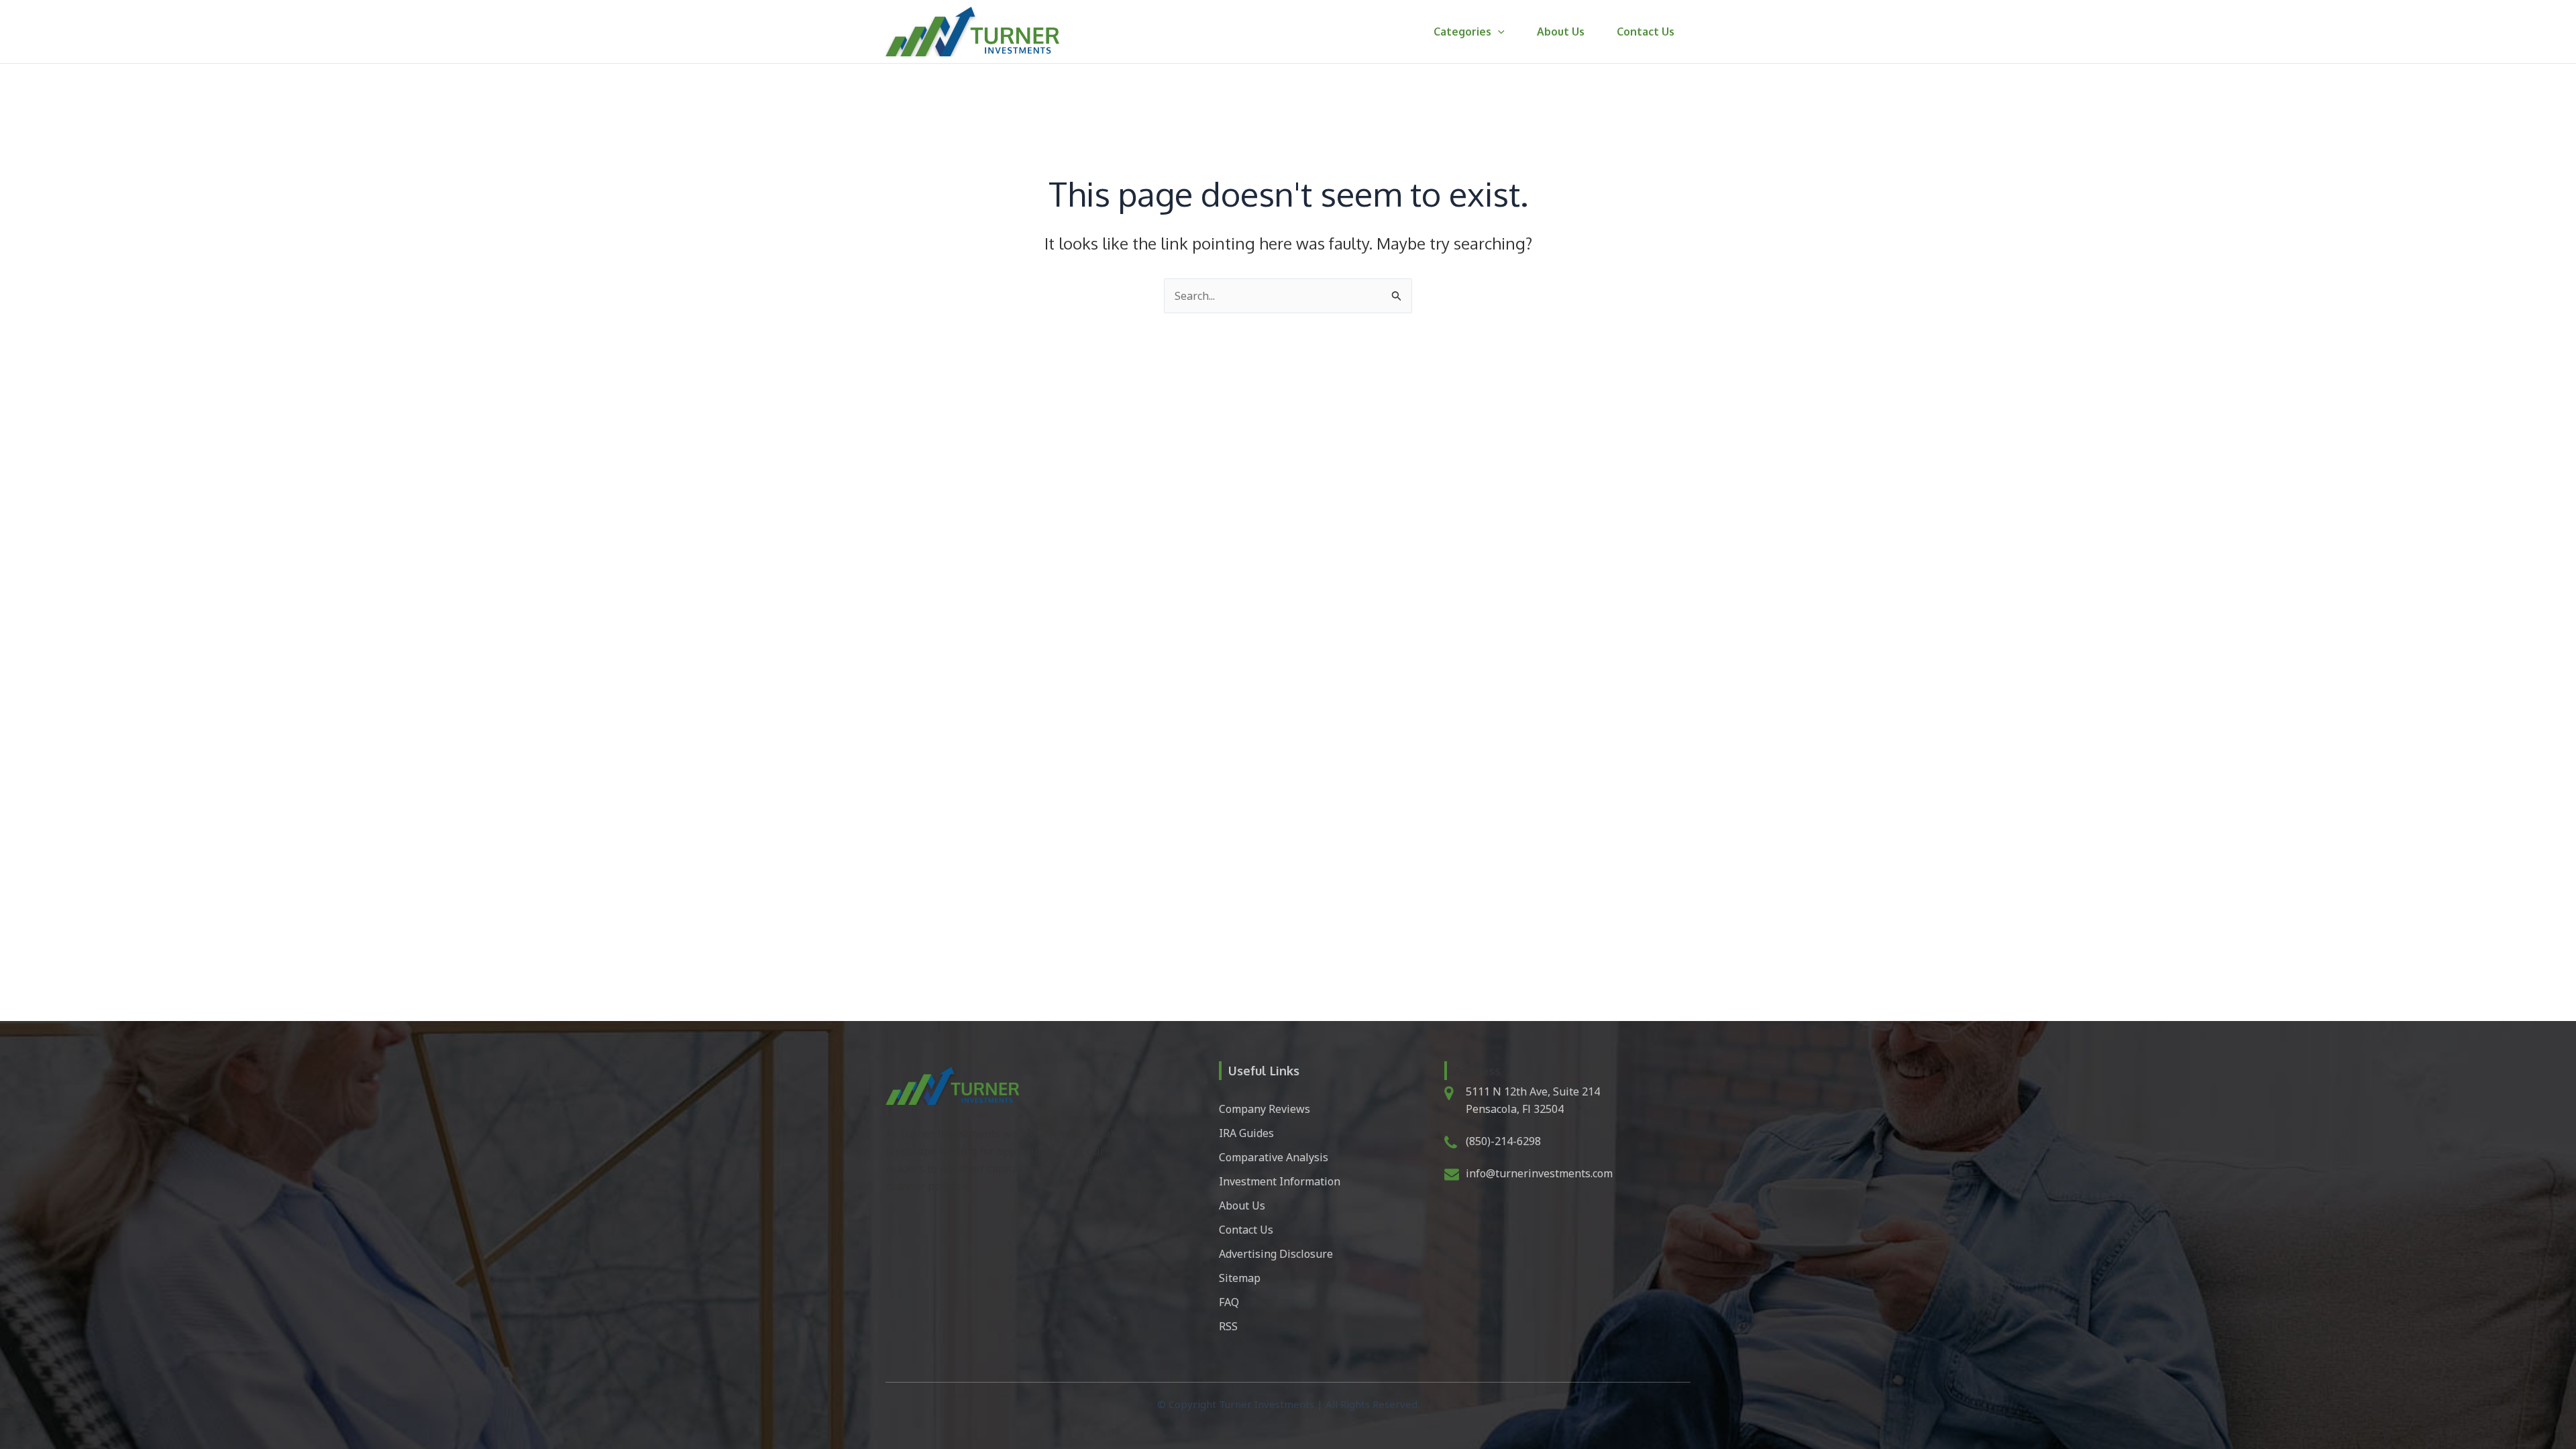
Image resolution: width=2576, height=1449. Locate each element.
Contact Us (1646, 32)
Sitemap (1240, 1278)
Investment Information (1280, 1181)
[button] (1498, 32)
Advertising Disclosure (1276, 1254)
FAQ (1229, 1302)
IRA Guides (1246, 1133)
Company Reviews (1265, 1109)
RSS (1228, 1326)
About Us (1561, 32)
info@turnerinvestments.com (1539, 1173)
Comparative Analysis (1274, 1157)
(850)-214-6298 (1503, 1141)
